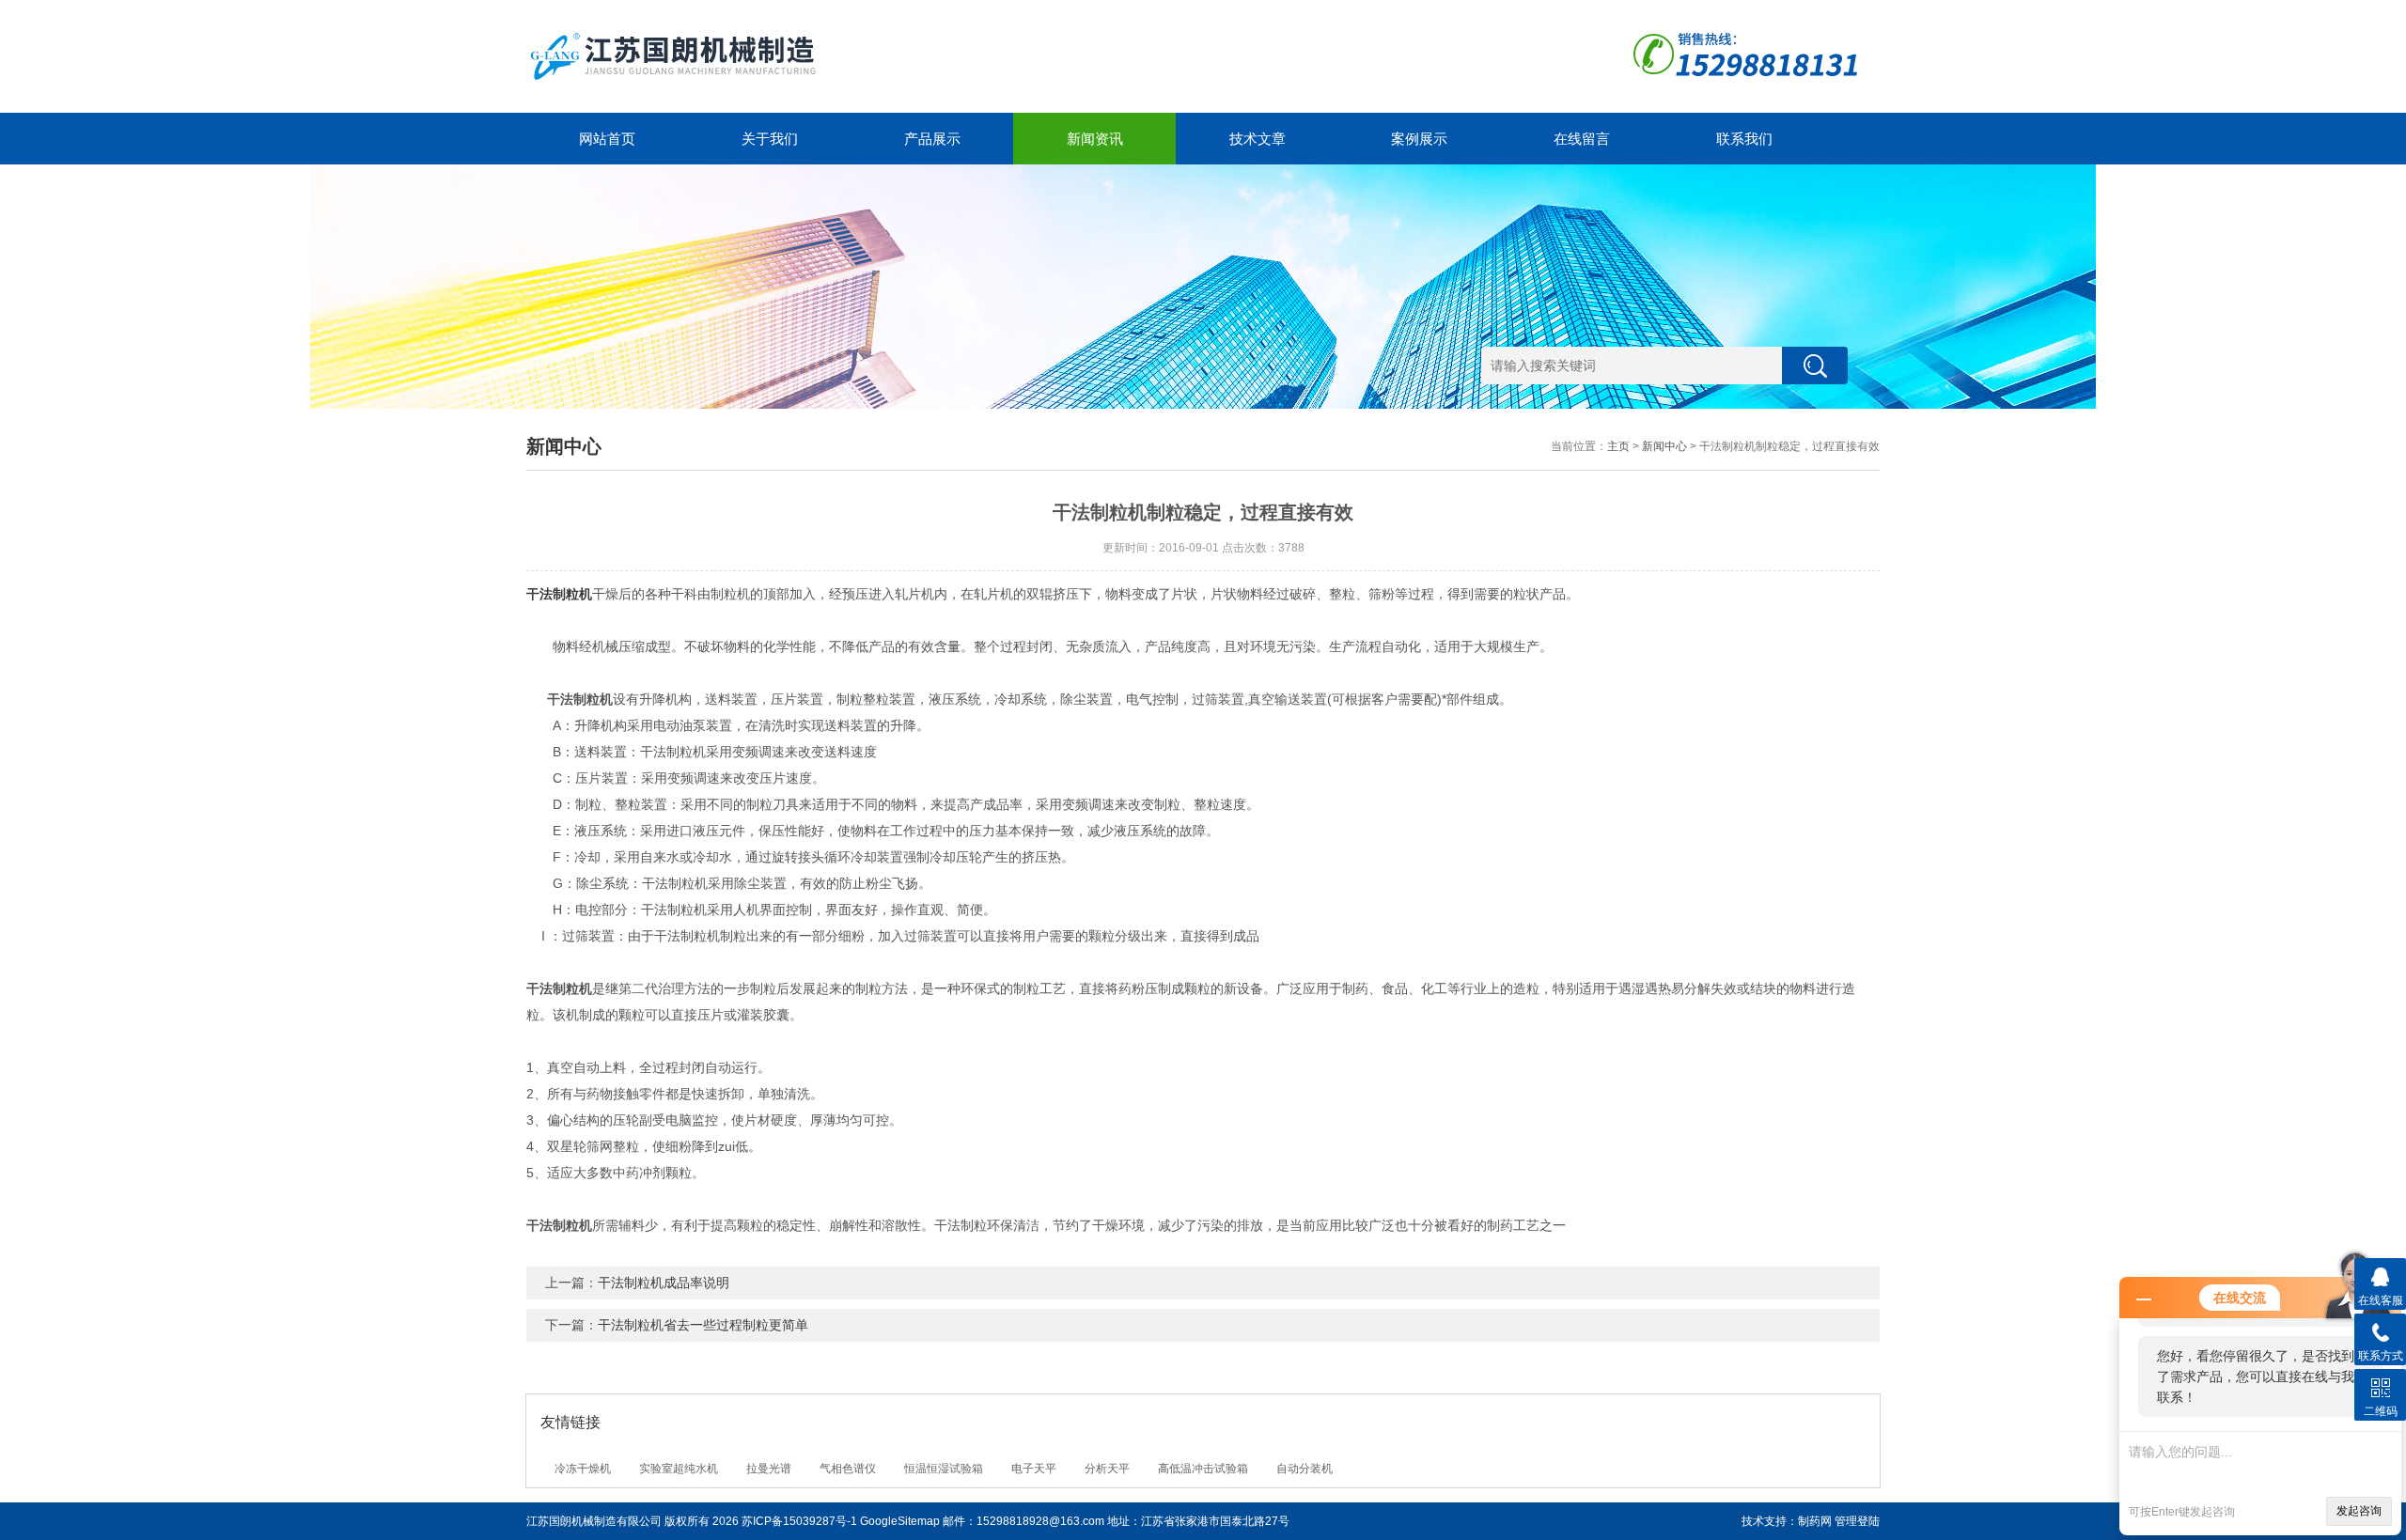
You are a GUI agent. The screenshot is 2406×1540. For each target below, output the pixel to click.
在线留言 (1582, 139)
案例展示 (1419, 139)
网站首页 (607, 139)
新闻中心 (1664, 446)
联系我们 (1744, 139)
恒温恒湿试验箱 (944, 1469)
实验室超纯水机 (679, 1469)
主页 (1618, 446)
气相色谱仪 (848, 1469)
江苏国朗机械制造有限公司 (594, 1521)
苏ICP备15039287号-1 (799, 1521)
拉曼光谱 (769, 1469)
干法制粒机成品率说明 (664, 1283)
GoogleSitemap (900, 1521)
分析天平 (1107, 1469)
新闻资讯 (1095, 139)
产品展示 (932, 139)
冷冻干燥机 (583, 1469)
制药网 (1815, 1521)
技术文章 (1258, 139)
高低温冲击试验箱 (1203, 1469)
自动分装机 (1305, 1469)
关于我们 (770, 139)
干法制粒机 (559, 594)
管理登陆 (1857, 1521)
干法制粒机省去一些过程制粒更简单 (703, 1325)
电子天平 (1034, 1469)
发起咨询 (2359, 1511)
